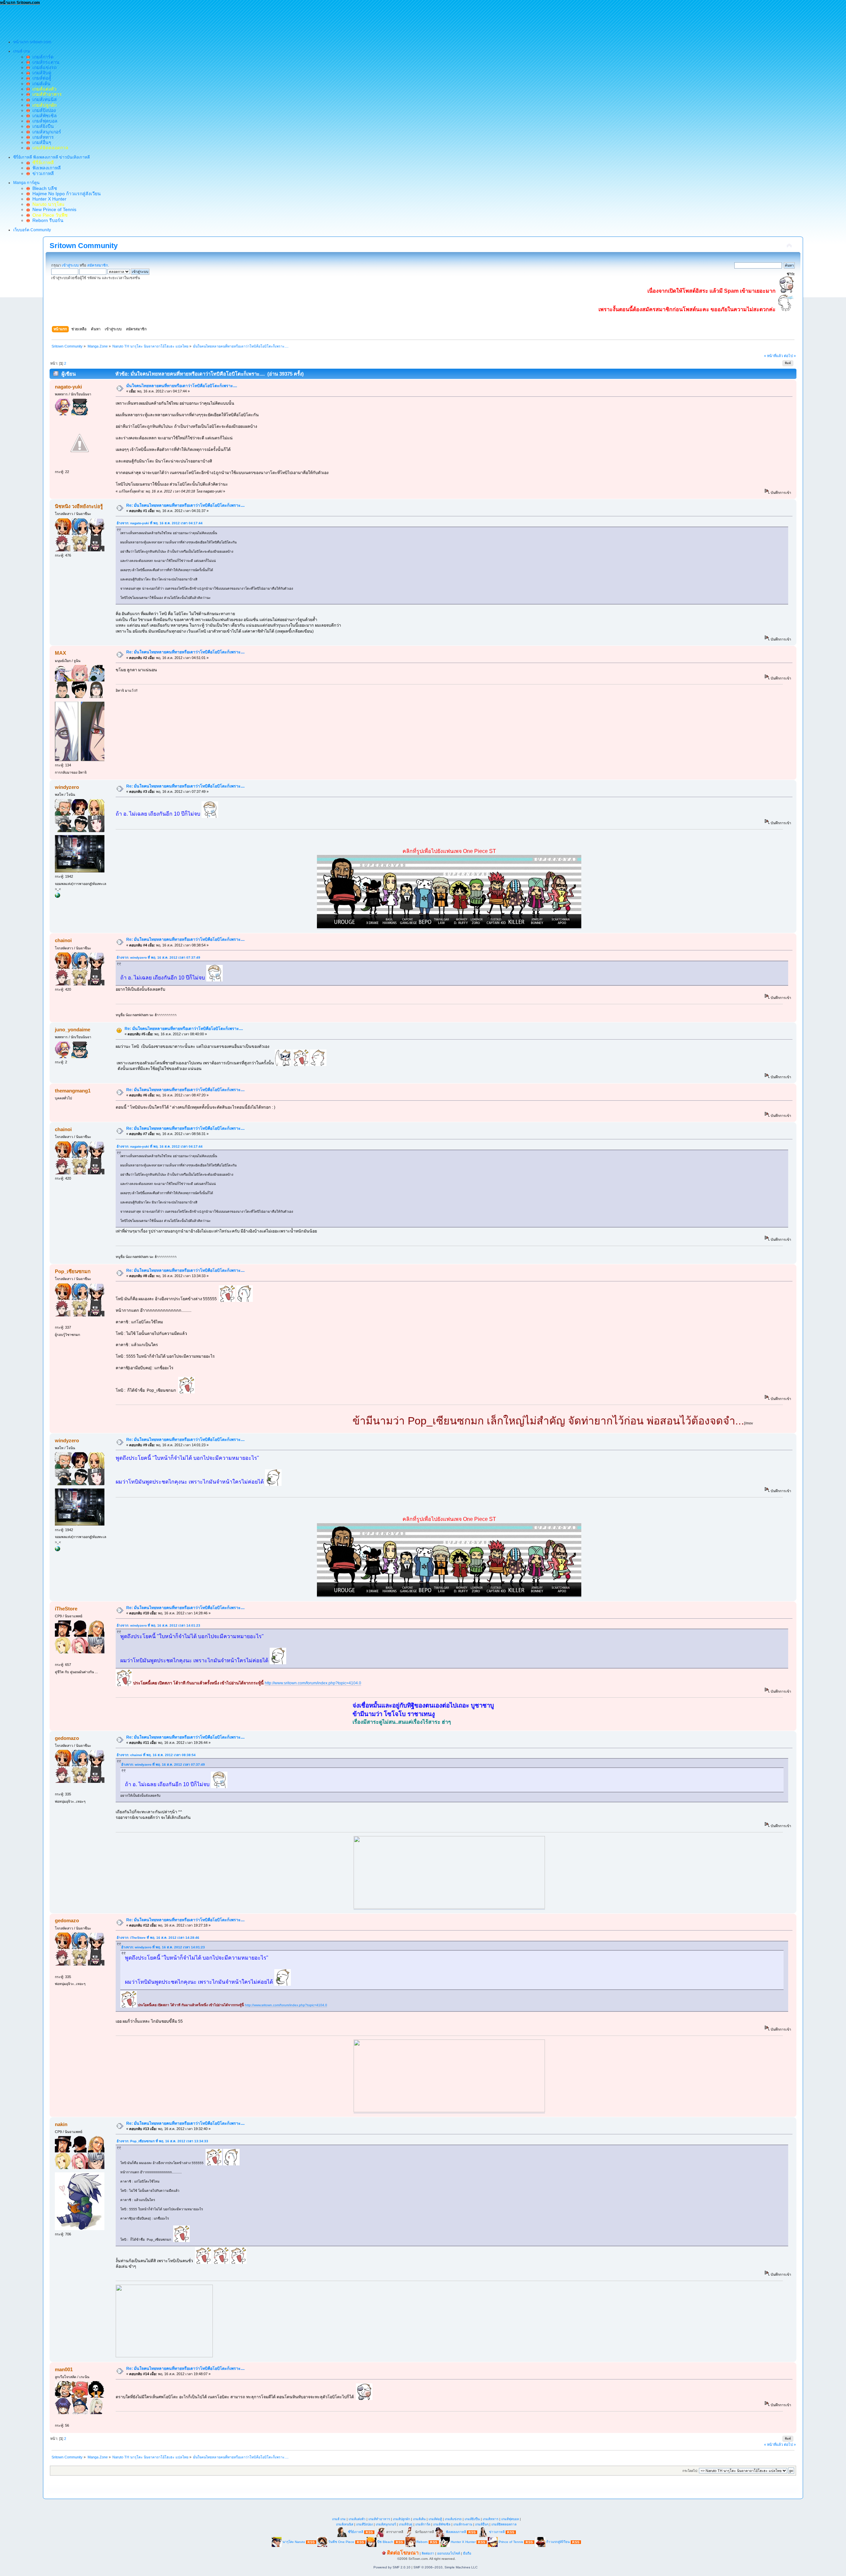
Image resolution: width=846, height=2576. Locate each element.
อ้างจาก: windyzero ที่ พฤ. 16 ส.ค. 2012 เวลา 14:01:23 (158, 1625)
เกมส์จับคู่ (40, 73)
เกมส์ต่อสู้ (40, 78)
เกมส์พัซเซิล (43, 116)
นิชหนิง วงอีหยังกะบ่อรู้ (79, 506)
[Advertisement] (120, 20)
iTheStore (66, 1609)
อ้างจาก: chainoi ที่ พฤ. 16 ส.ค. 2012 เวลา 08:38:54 (156, 1755)
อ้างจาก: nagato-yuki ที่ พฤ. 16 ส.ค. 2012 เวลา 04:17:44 (160, 523)
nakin (61, 2124)
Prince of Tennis (511, 2542)
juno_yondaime (73, 1030)
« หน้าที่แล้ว (773, 356)
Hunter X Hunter (48, 199)
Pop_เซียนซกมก (73, 1271)
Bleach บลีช (43, 188)
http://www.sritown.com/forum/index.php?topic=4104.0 (313, 1683)
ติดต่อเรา (428, 2553)
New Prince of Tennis (53, 209)
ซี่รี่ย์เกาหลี (356, 2532)
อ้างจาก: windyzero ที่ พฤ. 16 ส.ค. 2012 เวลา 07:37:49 (158, 957)
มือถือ (467, 2553)
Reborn (422, 2542)
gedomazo (67, 1738)
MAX (60, 653)
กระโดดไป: (690, 2471)
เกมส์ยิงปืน (42, 126)
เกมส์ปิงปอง (43, 110)
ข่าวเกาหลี (42, 173)
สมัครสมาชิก (98, 265)
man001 (64, 2369)
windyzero (67, 787)
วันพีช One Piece (342, 2542)
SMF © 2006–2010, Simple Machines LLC (445, 2567)
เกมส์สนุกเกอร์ (45, 132)
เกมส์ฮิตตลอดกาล (504, 2524)
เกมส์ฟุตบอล (44, 121)
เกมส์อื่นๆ (40, 142)
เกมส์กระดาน (45, 62)
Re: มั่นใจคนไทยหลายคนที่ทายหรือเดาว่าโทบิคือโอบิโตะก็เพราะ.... (185, 505)
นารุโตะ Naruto (294, 2542)
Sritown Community (84, 246)
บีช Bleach (385, 2542)
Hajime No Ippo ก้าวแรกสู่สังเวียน (65, 194)
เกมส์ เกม (339, 2519)
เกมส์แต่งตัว (357, 2519)
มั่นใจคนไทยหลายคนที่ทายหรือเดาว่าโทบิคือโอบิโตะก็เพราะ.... (182, 386)
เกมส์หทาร (42, 137)
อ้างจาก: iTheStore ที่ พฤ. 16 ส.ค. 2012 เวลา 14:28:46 (158, 1938)
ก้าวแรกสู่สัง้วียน (558, 2542)
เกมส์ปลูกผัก (402, 2519)
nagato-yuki (68, 387)
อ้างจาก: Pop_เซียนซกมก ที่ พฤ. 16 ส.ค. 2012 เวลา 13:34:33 (162, 2141)
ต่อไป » (790, 356)
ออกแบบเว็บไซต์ (449, 2553)
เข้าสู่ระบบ (70, 265)
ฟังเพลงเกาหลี (45, 168)
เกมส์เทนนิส (43, 99)
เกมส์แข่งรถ (43, 67)
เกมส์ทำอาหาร (379, 2519)
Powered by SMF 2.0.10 (392, 2567)
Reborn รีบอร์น (47, 220)
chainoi (63, 940)
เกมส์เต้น (40, 84)
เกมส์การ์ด (42, 57)
